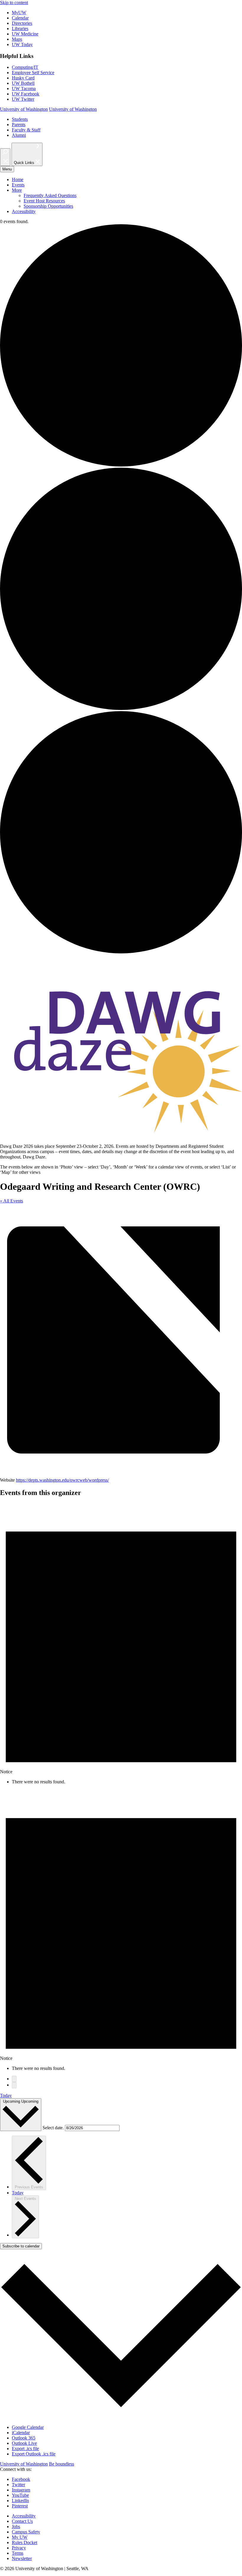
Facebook (21, 2479)
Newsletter (22, 2558)
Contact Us (22, 2521)
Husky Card (23, 78)
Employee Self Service (33, 73)
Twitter (18, 2485)
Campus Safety (26, 2532)
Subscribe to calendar (21, 2246)
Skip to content (14, 3)
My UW (20, 2537)
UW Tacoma (24, 88)
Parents (19, 125)
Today (6, 2095)
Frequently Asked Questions (50, 195)
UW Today (22, 44)
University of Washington (24, 109)
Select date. (54, 2128)
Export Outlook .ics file (34, 2454)
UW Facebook (26, 94)
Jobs (16, 2527)
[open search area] (5, 157)
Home (18, 179)
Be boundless (62, 2464)
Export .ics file (25, 2449)
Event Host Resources (44, 201)
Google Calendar (28, 2427)
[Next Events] (14, 2085)
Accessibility (24, 211)
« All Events (12, 1201)
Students (20, 119)
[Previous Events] (14, 2079)
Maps (17, 39)
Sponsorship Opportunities (48, 206)
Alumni (19, 135)
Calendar (20, 18)
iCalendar (21, 2433)
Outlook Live (24, 2443)
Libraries (20, 29)
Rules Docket (24, 2542)
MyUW (19, 13)
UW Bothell (23, 83)
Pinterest (20, 2506)
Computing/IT (25, 67)
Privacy (19, 2548)
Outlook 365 (24, 2438)
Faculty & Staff (26, 130)
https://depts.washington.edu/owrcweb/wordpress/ (62, 1480)
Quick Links (25, 163)
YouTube (20, 2495)
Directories (22, 23)
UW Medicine (25, 34)
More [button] (17, 190)
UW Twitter (23, 99)
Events (18, 185)
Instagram (21, 2490)
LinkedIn (20, 2501)
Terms (18, 2553)
